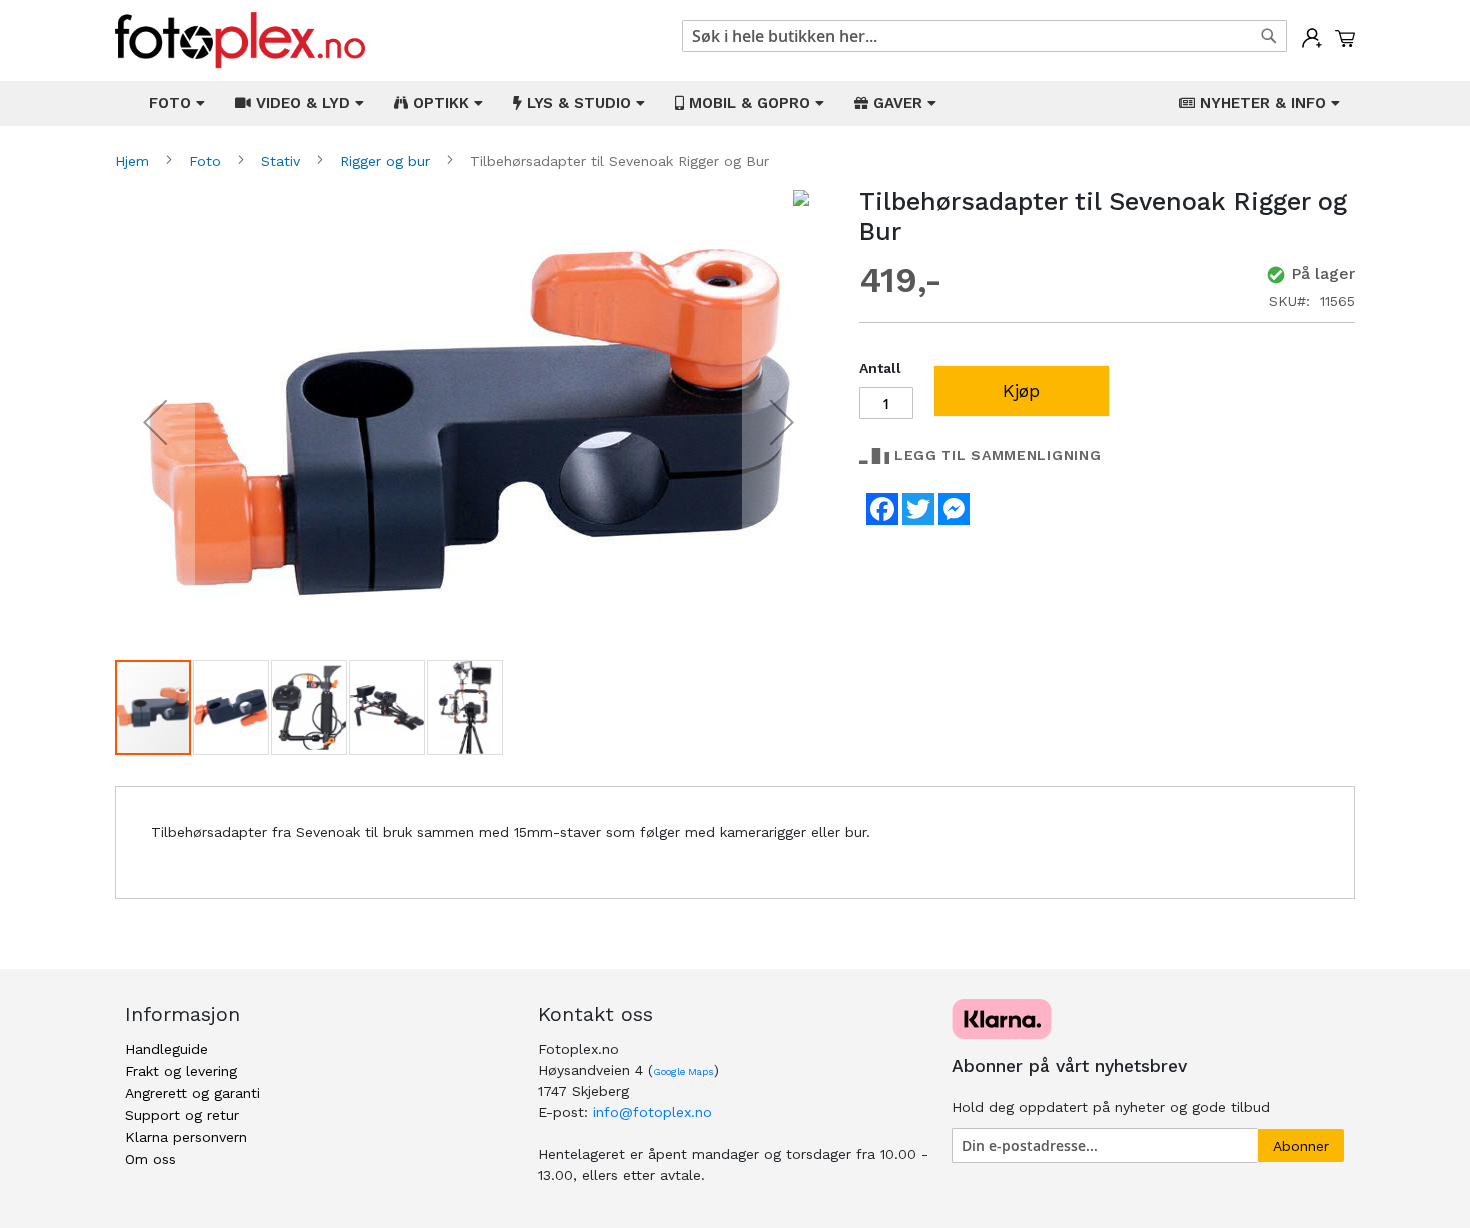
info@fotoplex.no (652, 1112)
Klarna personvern (186, 1137)
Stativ (283, 161)
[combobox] (984, 36)
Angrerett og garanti (192, 1093)
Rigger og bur (387, 161)
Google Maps (683, 1071)
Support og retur (182, 1115)
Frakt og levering (181, 1071)
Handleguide (166, 1049)
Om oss (150, 1159)
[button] (155, 422)
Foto (207, 161)
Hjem (134, 161)
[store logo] (240, 40)
